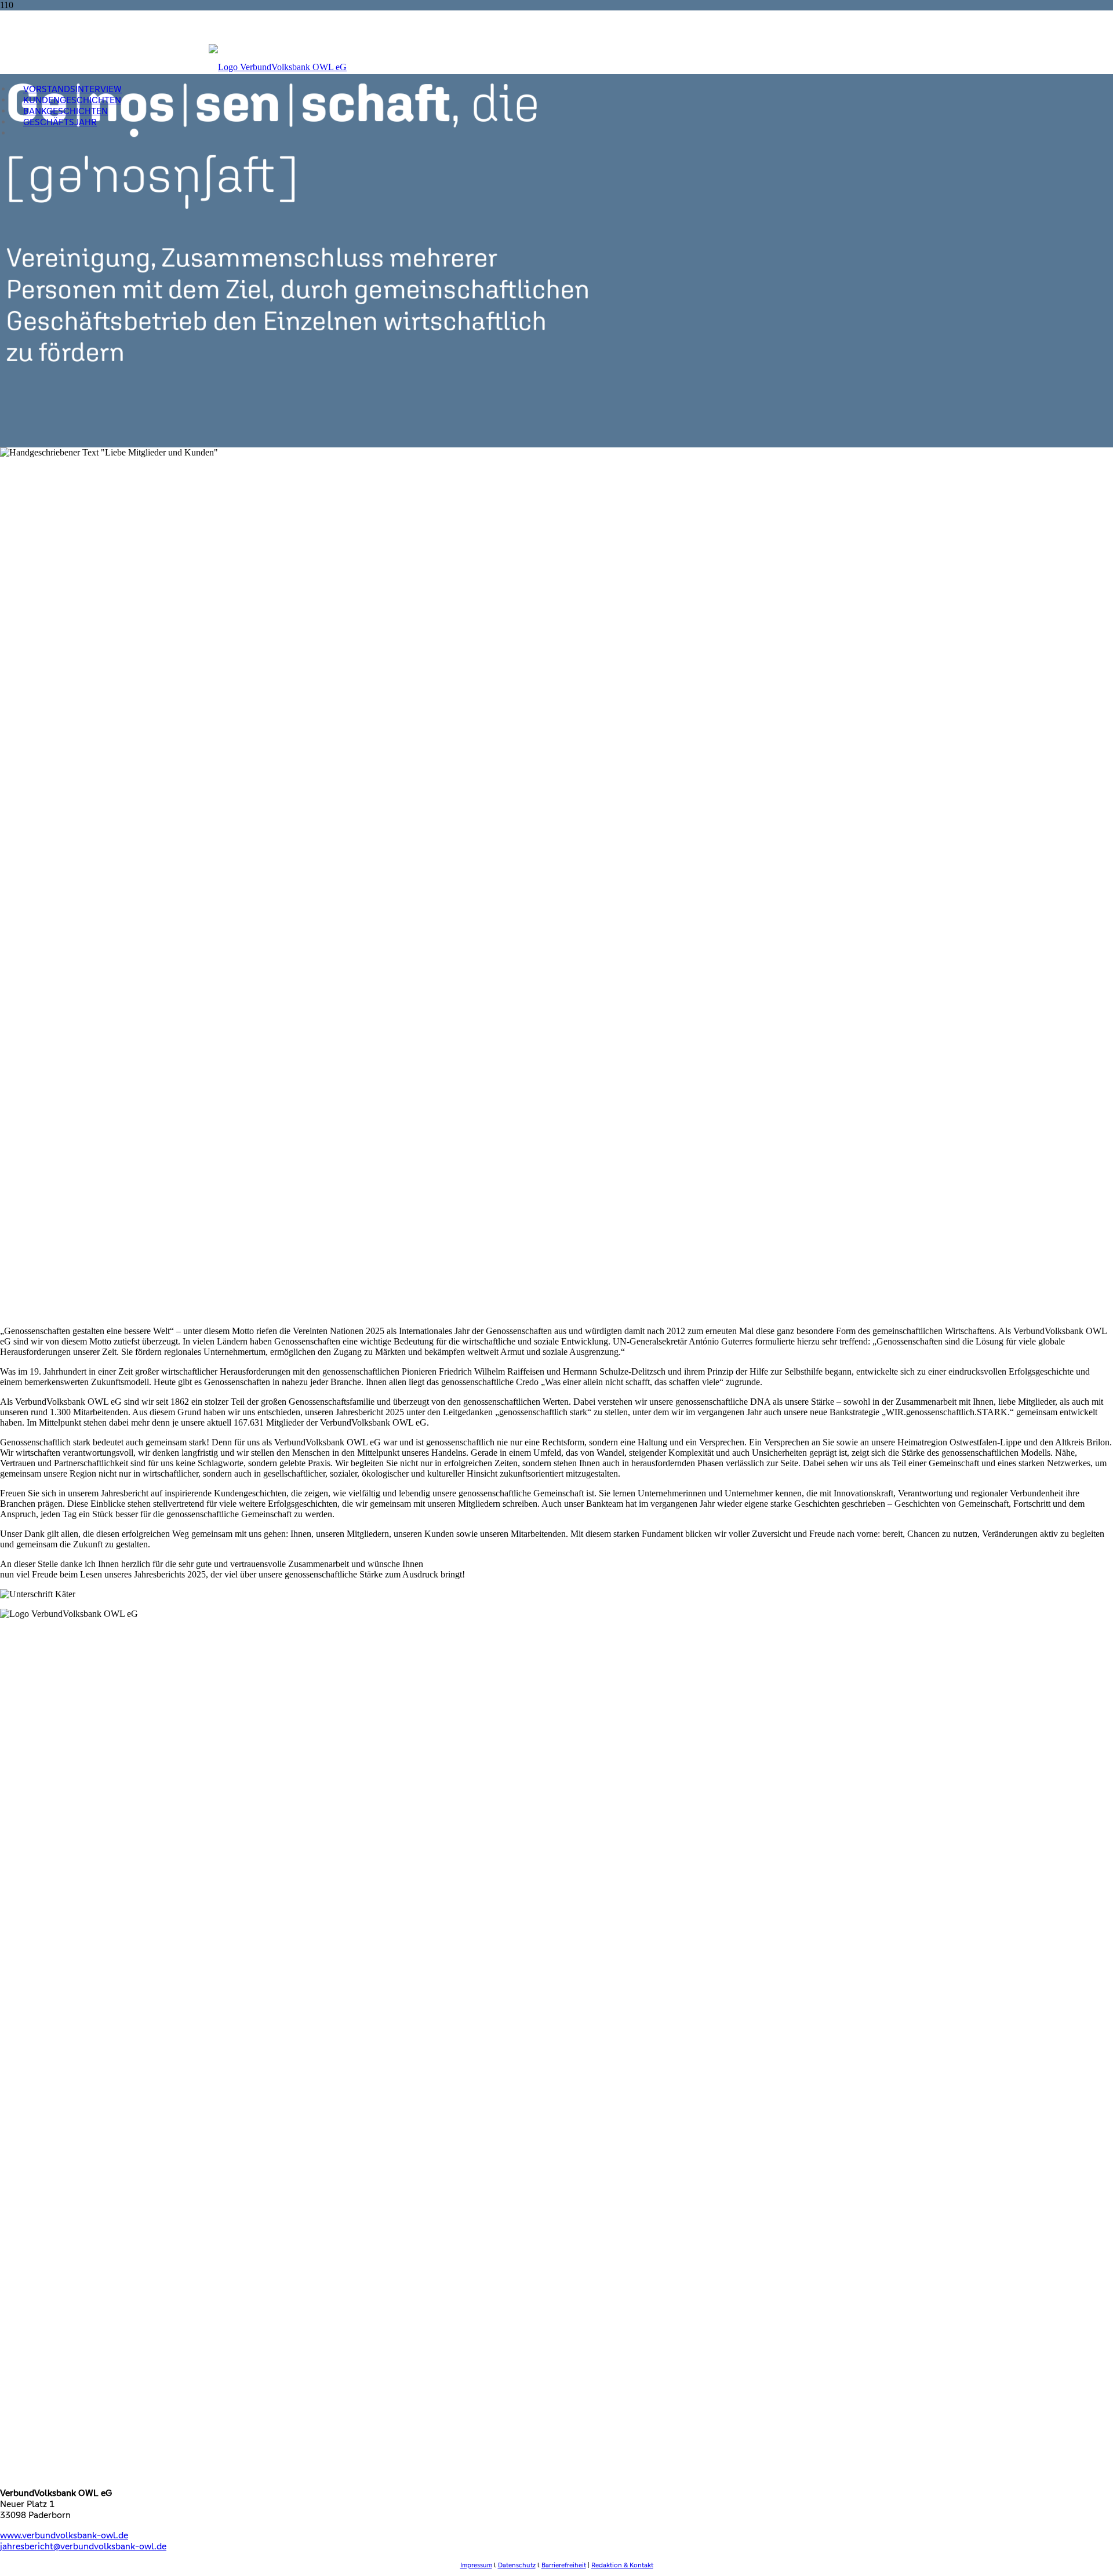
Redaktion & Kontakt (622, 2565)
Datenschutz (517, 2565)
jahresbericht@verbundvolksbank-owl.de (83, 2546)
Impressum (476, 2565)
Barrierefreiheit (564, 2565)
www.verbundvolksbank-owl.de (64, 2535)
